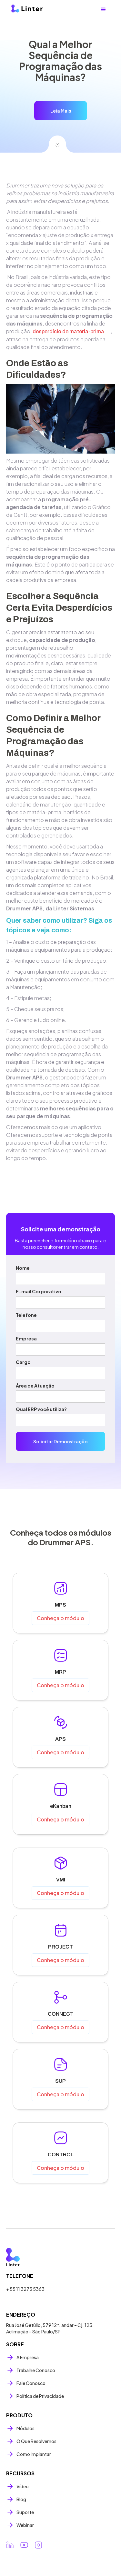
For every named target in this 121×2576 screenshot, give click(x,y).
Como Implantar (34, 2454)
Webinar (25, 2525)
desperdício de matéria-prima (68, 331)
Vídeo (23, 2486)
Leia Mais (61, 111)
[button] (103, 10)
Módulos (25, 2428)
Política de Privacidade (40, 2396)
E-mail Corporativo (39, 1291)
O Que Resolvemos (36, 2441)
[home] (36, 9)
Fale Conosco (31, 2383)
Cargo (23, 1362)
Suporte (25, 2512)
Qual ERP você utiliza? (41, 1409)
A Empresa (28, 2357)
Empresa (26, 1338)
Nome (23, 1268)
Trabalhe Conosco (36, 2370)
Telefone (26, 1315)
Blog (21, 2499)
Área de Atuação (35, 1386)
